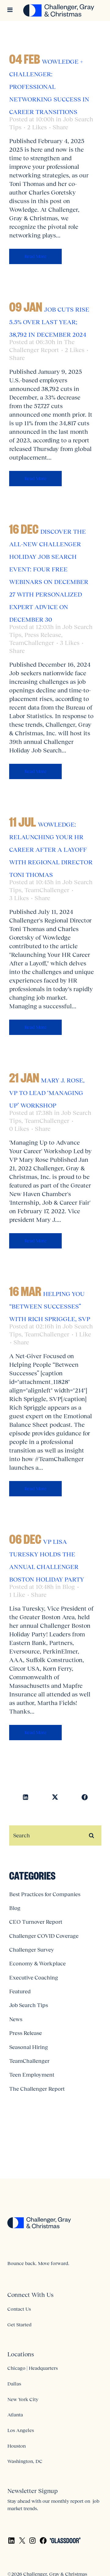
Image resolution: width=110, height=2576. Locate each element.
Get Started (19, 2324)
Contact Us (19, 2309)
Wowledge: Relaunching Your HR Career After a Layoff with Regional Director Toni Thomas (51, 850)
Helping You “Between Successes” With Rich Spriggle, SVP (50, 1306)
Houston (16, 2446)
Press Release (43, 635)
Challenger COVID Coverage (44, 1936)
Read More (35, 256)
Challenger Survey (32, 1950)
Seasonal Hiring (29, 2047)
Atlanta (15, 2415)
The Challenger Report (37, 2089)
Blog (69, 1587)
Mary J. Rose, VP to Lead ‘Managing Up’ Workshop (47, 1093)
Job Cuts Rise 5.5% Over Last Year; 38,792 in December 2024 (49, 322)
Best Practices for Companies (45, 1894)
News (16, 2019)
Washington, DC (25, 2461)
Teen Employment (32, 2075)
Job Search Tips (29, 2005)
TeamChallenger (32, 643)
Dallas (14, 2384)
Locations (21, 2354)
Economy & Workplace (37, 1964)
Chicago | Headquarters (33, 2368)
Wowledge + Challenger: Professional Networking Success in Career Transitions (49, 87)
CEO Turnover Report (36, 1922)
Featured (20, 1991)
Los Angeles (21, 2430)
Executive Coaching (34, 1978)
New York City (23, 2399)
